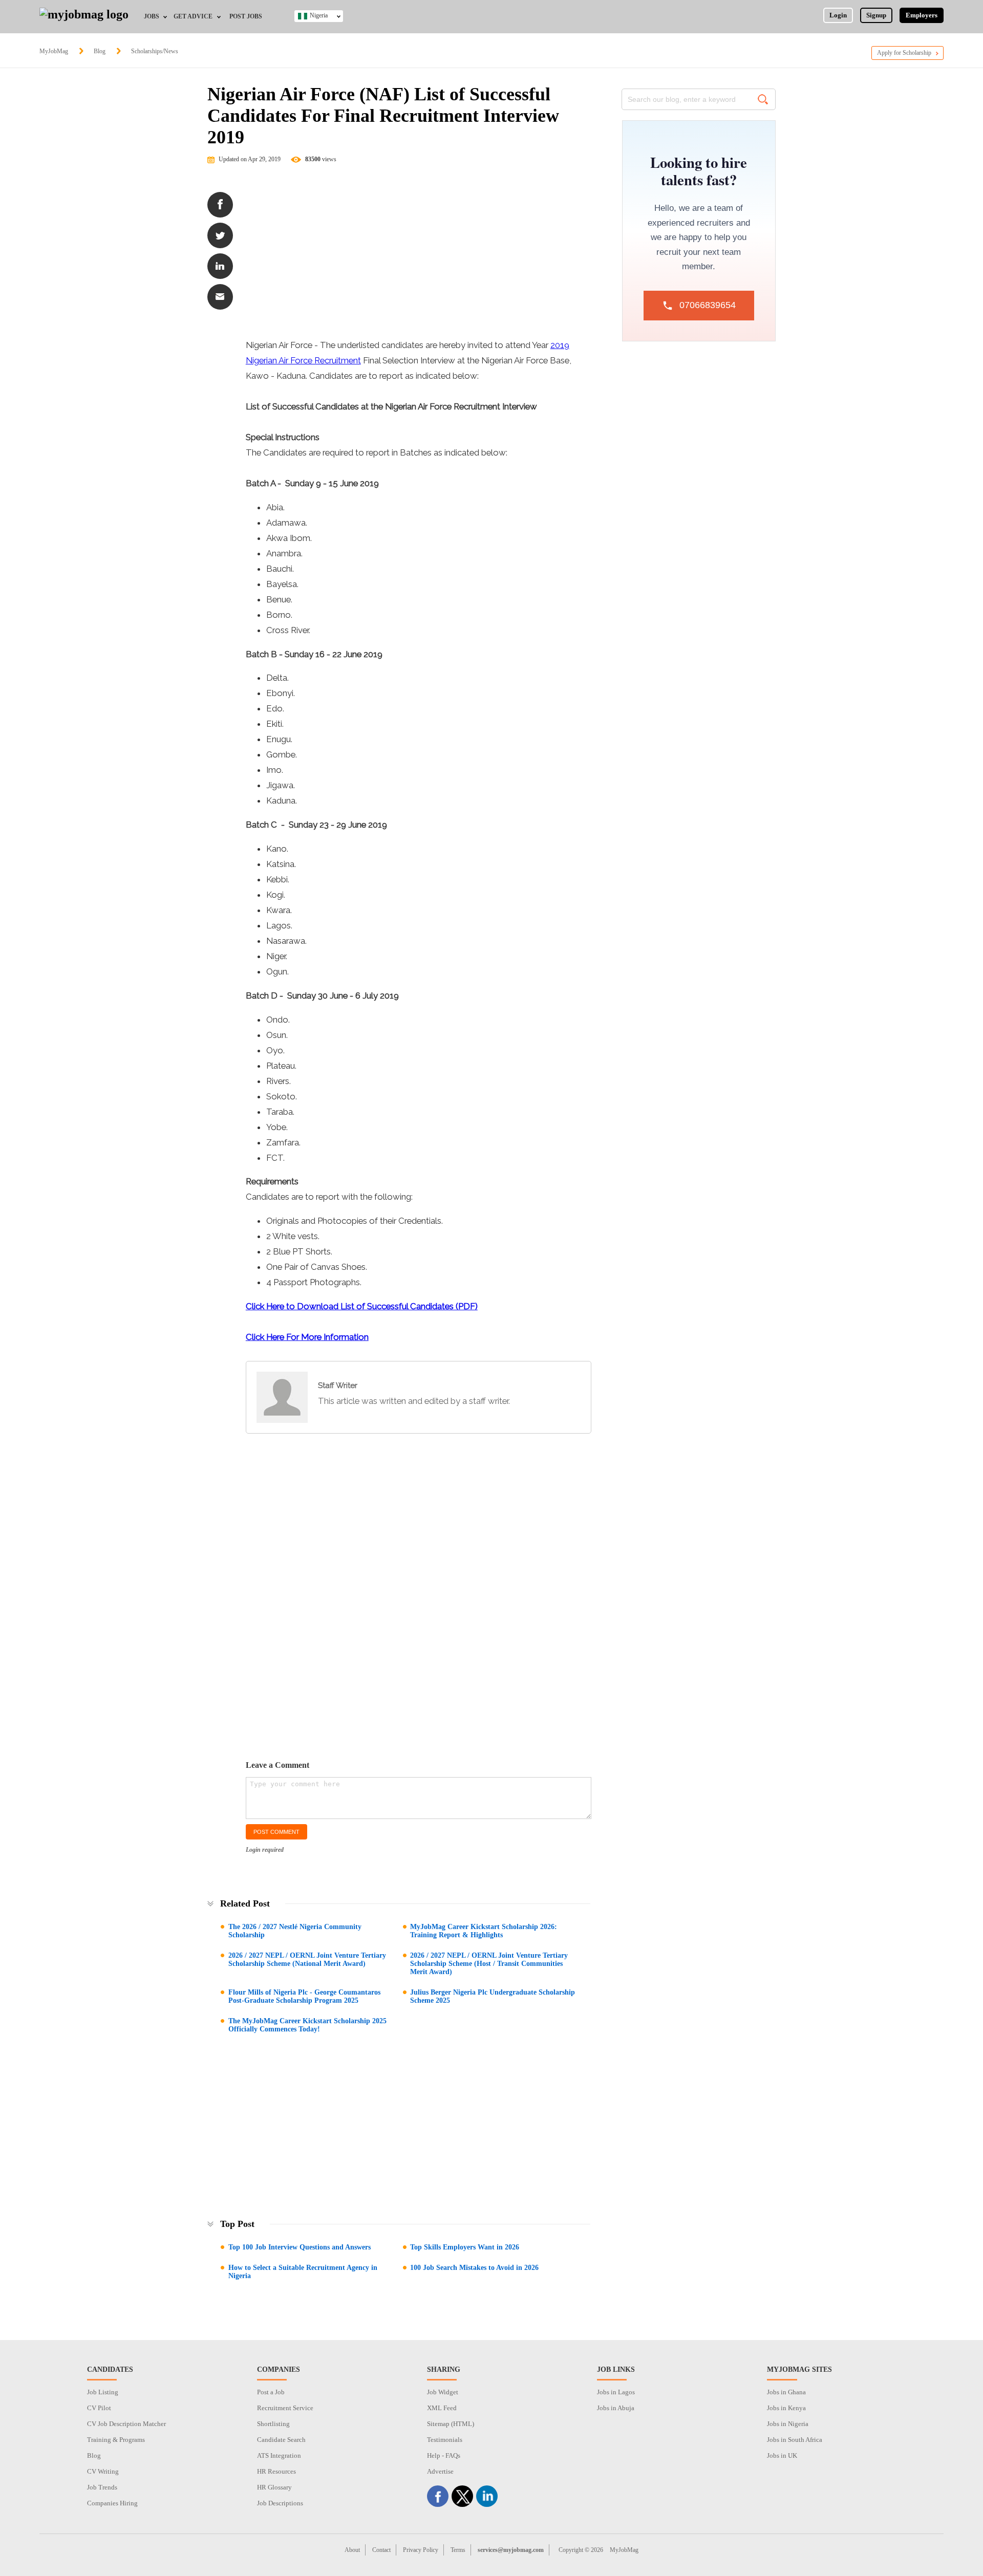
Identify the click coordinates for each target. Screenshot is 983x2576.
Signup (876, 15)
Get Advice (193, 16)
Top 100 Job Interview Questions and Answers (300, 2247)
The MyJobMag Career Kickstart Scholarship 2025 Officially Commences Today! (307, 2025)
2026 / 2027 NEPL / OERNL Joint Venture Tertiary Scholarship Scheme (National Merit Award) (307, 1960)
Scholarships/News (155, 51)
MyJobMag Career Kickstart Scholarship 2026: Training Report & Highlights (484, 1931)
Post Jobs (246, 16)
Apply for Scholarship (904, 53)
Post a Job (271, 2392)
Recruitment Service (285, 2408)
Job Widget (443, 2392)
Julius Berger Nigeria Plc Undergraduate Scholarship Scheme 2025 (493, 1996)
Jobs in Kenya (786, 2408)
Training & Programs (116, 2440)
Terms (458, 2550)
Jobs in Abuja (616, 2408)
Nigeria (319, 15)
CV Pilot (99, 2408)
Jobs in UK (782, 2455)
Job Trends (102, 2487)
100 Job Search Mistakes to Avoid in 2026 (474, 2268)
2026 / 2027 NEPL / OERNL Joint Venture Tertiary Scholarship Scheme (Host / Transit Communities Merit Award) (489, 1964)
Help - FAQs (444, 2455)
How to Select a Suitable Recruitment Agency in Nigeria (303, 2272)
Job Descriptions (280, 2503)
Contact (381, 2550)
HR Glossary (274, 2487)
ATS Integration (279, 2455)
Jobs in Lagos (616, 2392)
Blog (100, 51)
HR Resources (276, 2471)
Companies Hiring (112, 2503)
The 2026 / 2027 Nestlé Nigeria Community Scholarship (295, 1931)
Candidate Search (281, 2440)
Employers (922, 15)
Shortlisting (273, 2424)
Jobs (152, 16)
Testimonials (445, 2440)
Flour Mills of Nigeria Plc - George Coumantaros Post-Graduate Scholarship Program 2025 (304, 1996)
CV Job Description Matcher (126, 2424)
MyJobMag (54, 51)
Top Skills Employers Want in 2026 (465, 2247)
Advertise (440, 2471)
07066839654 (708, 305)
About (352, 2550)
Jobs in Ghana (786, 2392)
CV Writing (103, 2471)
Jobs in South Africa (795, 2440)
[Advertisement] (418, 255)
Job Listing (103, 2392)
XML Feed (442, 2408)
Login (838, 15)
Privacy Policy (421, 2550)
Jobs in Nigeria (788, 2424)
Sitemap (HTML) (451, 2424)
